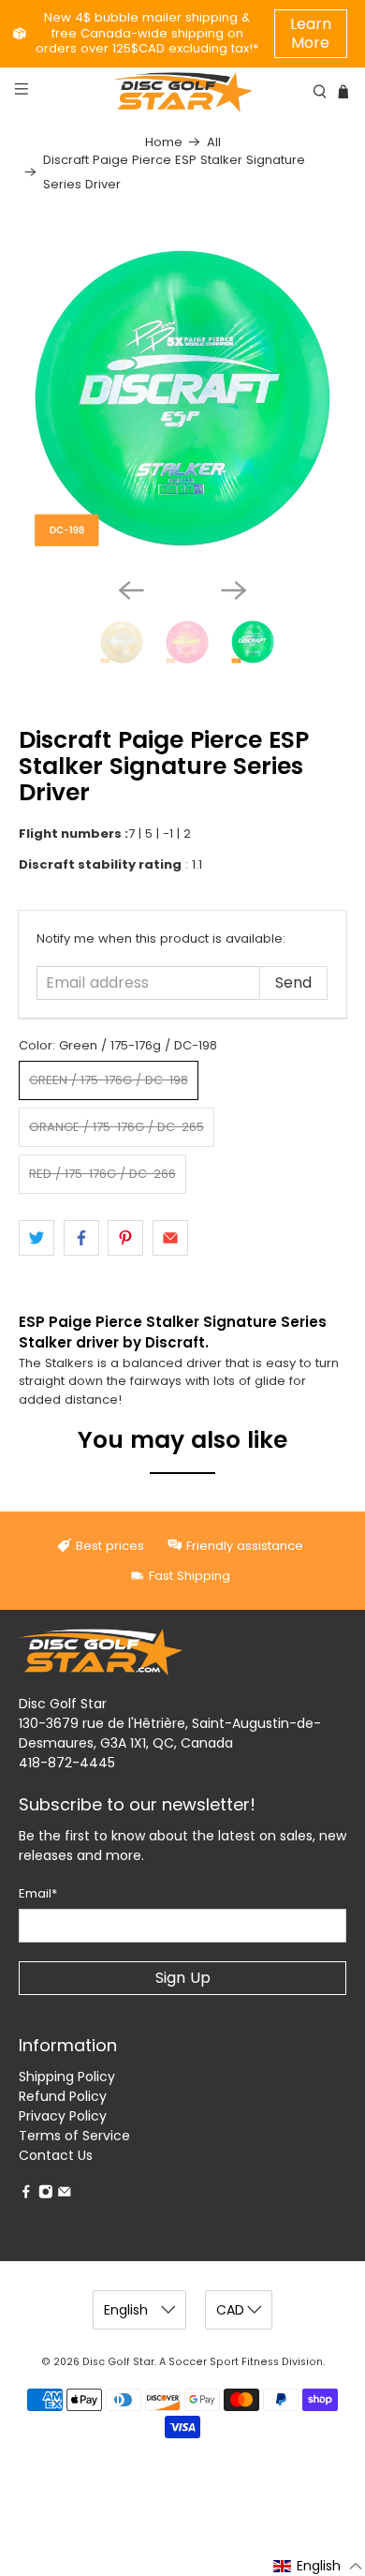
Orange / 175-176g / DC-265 (117, 1127)
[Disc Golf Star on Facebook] (26, 2195)
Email (38, 1893)
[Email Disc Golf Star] (65, 2195)
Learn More (311, 33)
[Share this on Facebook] (81, 1238)
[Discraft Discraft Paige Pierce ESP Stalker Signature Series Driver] (183, 399)
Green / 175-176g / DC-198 (109, 1080)
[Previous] (131, 590)
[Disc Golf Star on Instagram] (46, 2195)
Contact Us (56, 2155)
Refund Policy (63, 2096)
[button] (318, 2566)
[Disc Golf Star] (183, 92)
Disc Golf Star (118, 2362)
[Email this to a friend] (170, 1238)
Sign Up (183, 1978)
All (214, 142)
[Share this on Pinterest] (125, 1238)
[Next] (234, 590)
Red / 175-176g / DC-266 (102, 1174)
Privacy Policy (63, 2116)
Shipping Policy (67, 2077)
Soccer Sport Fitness (224, 2362)
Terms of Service (74, 2136)
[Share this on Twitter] (36, 1238)
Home (164, 142)
